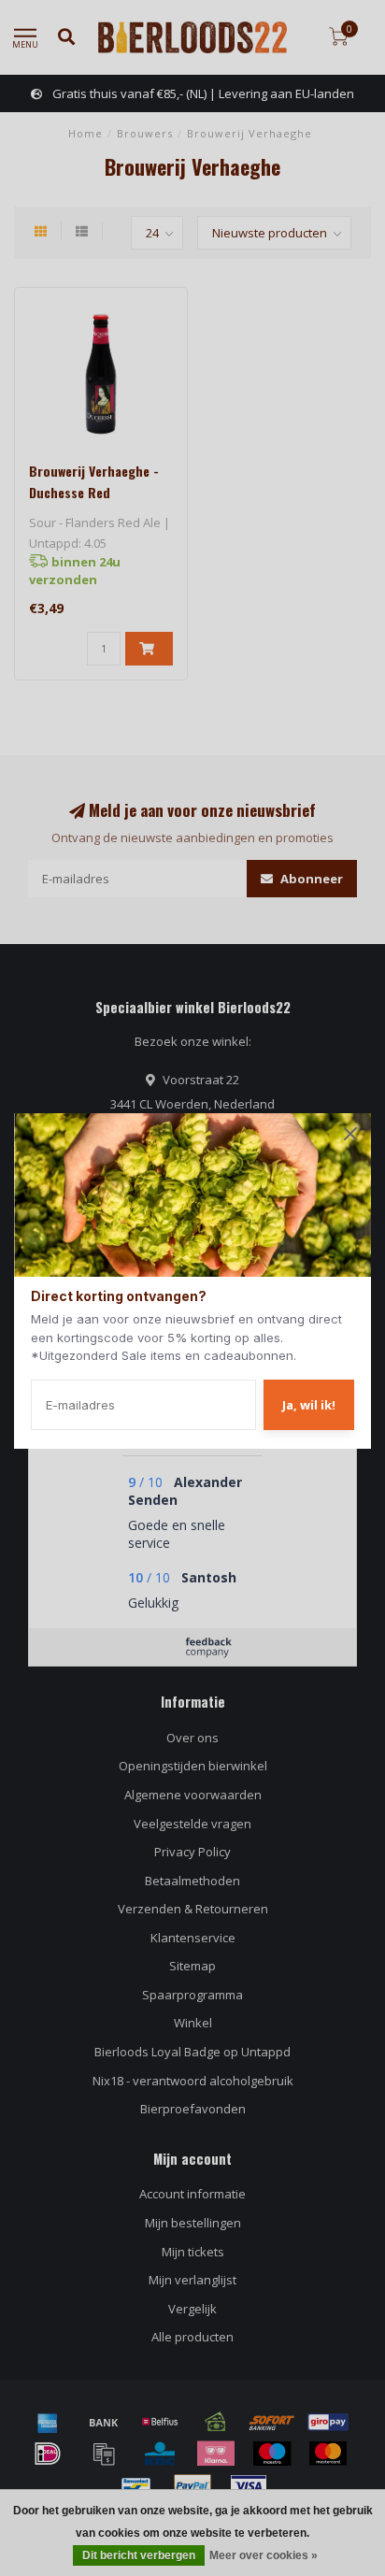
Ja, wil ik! (309, 1405)
